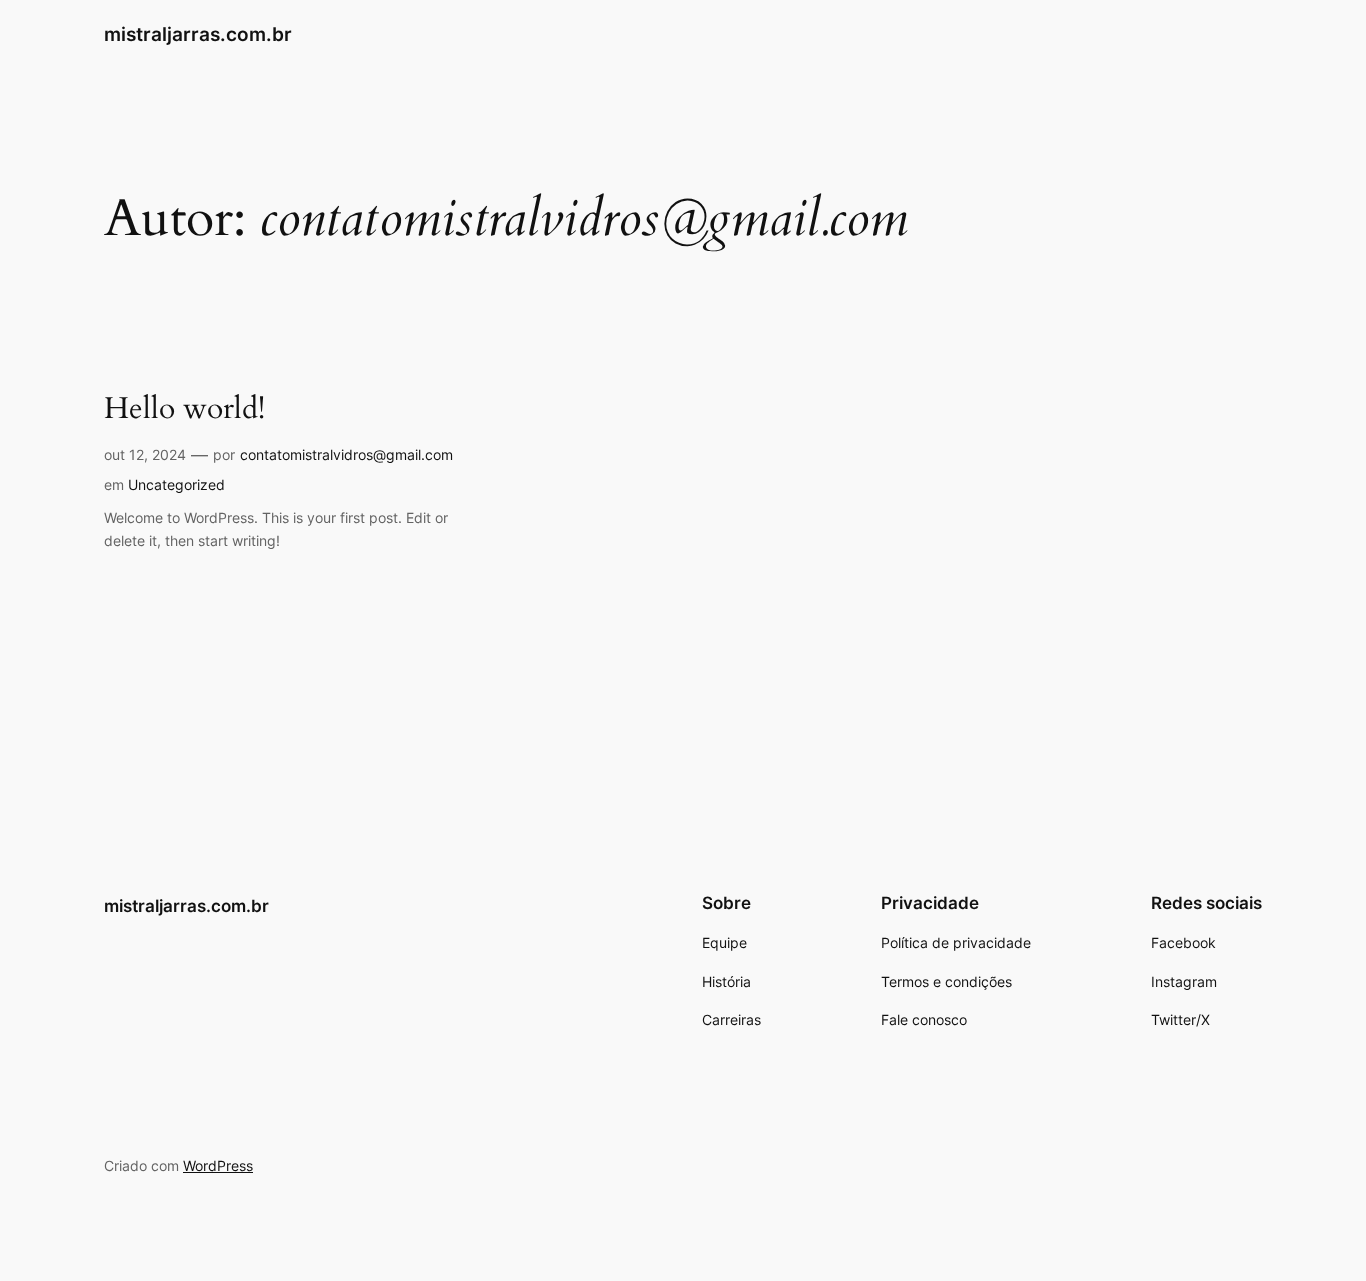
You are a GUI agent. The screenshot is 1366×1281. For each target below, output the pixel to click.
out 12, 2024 (145, 454)
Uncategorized (176, 484)
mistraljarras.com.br (198, 34)
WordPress (218, 1165)
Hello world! (184, 410)
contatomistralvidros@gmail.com (346, 454)
